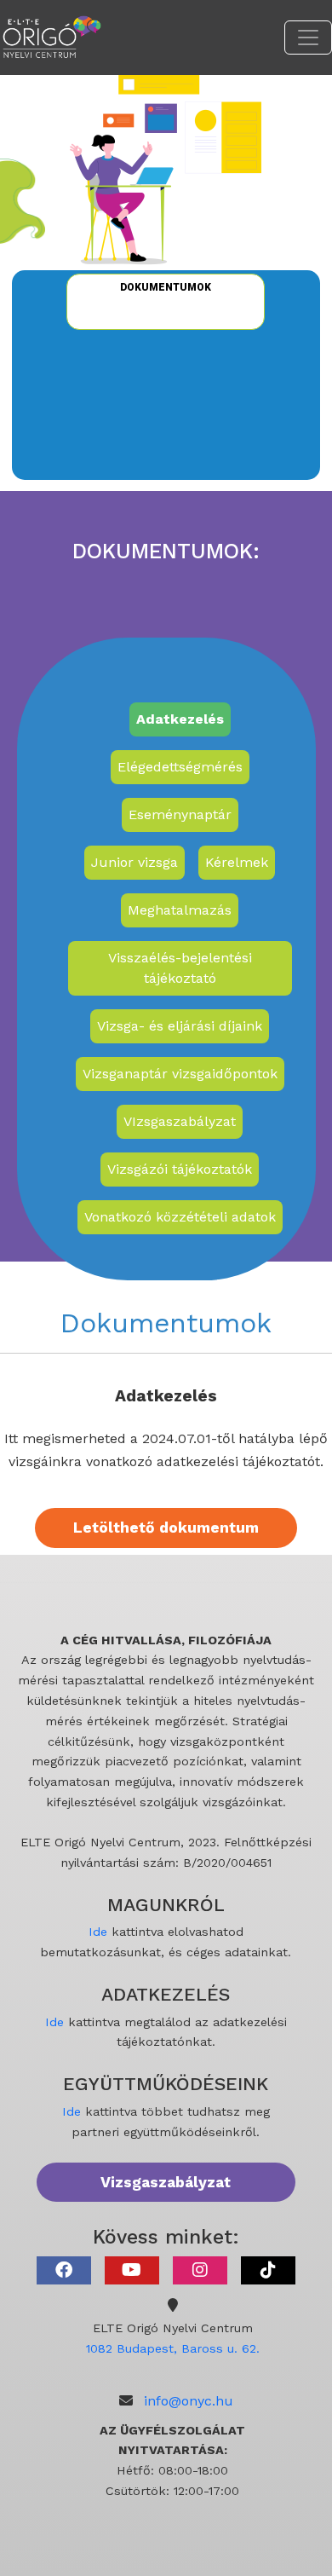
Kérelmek (237, 862)
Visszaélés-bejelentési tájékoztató (180, 968)
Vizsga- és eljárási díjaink (180, 1026)
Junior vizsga (135, 862)
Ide (98, 1932)
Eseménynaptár (180, 814)
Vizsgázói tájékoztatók (180, 1169)
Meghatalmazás (180, 910)
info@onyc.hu (189, 2401)
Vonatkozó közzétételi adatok (180, 1217)
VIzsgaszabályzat (180, 1121)
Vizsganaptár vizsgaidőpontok (180, 1074)
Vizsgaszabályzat (166, 2182)
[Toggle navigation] (308, 38)
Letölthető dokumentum (166, 1528)
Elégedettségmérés (180, 767)
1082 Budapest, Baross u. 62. (173, 2348)
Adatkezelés (180, 719)
